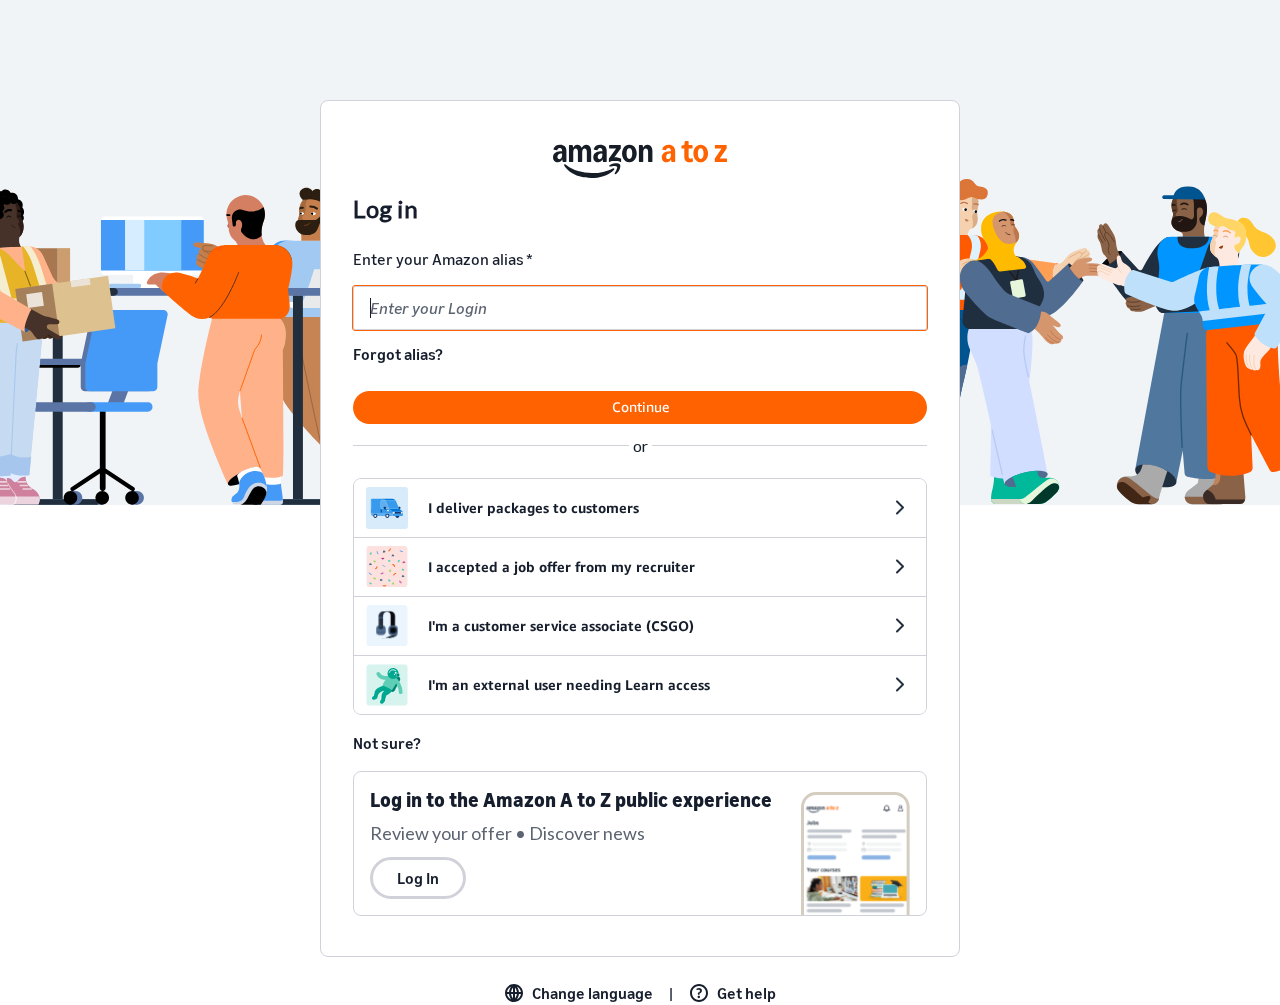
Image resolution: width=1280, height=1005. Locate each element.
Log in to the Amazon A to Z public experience (571, 799)
